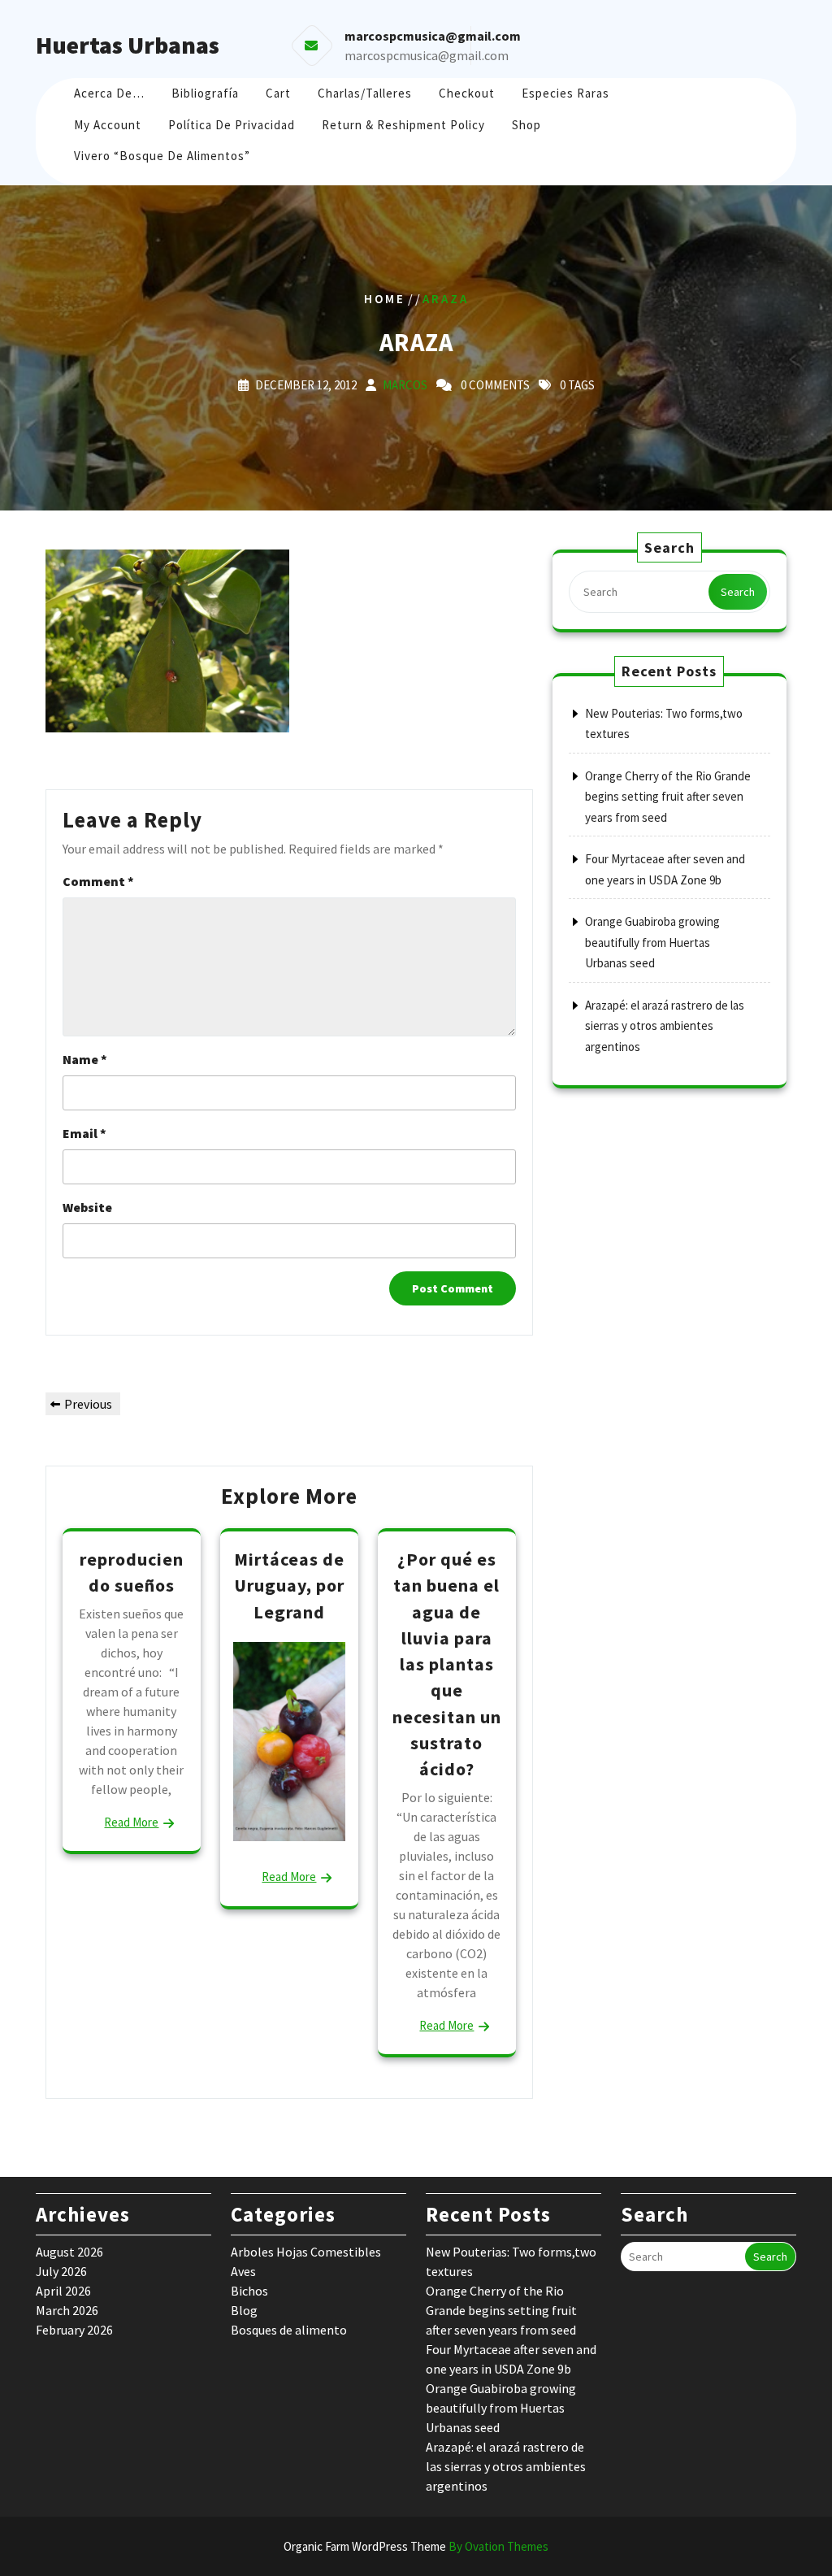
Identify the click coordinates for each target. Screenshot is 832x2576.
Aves (243, 2271)
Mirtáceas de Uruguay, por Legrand (289, 1586)
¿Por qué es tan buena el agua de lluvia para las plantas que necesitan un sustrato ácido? (447, 1664)
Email (84, 1133)
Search (738, 592)
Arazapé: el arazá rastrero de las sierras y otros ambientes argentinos (665, 1026)
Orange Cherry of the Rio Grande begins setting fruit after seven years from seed (668, 797)
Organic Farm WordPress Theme (416, 2546)
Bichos (249, 2291)
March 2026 (67, 2310)
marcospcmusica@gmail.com (427, 55)
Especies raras (565, 93)
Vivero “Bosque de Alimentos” (162, 156)
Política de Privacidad (232, 125)
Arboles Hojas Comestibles (306, 2252)
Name (85, 1059)
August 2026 (69, 2252)
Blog (244, 2310)
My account (108, 125)
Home (385, 298)
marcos (405, 385)
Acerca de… (109, 93)
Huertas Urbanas (128, 45)
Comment (98, 881)
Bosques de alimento (289, 2330)
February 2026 (74, 2330)
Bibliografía (205, 93)
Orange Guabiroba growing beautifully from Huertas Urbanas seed (652, 942)
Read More (131, 1822)
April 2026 (63, 2291)
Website (87, 1207)
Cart (278, 93)
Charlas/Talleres (365, 93)
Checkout (467, 93)
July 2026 (61, 2271)
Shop (526, 125)
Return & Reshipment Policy (403, 125)
